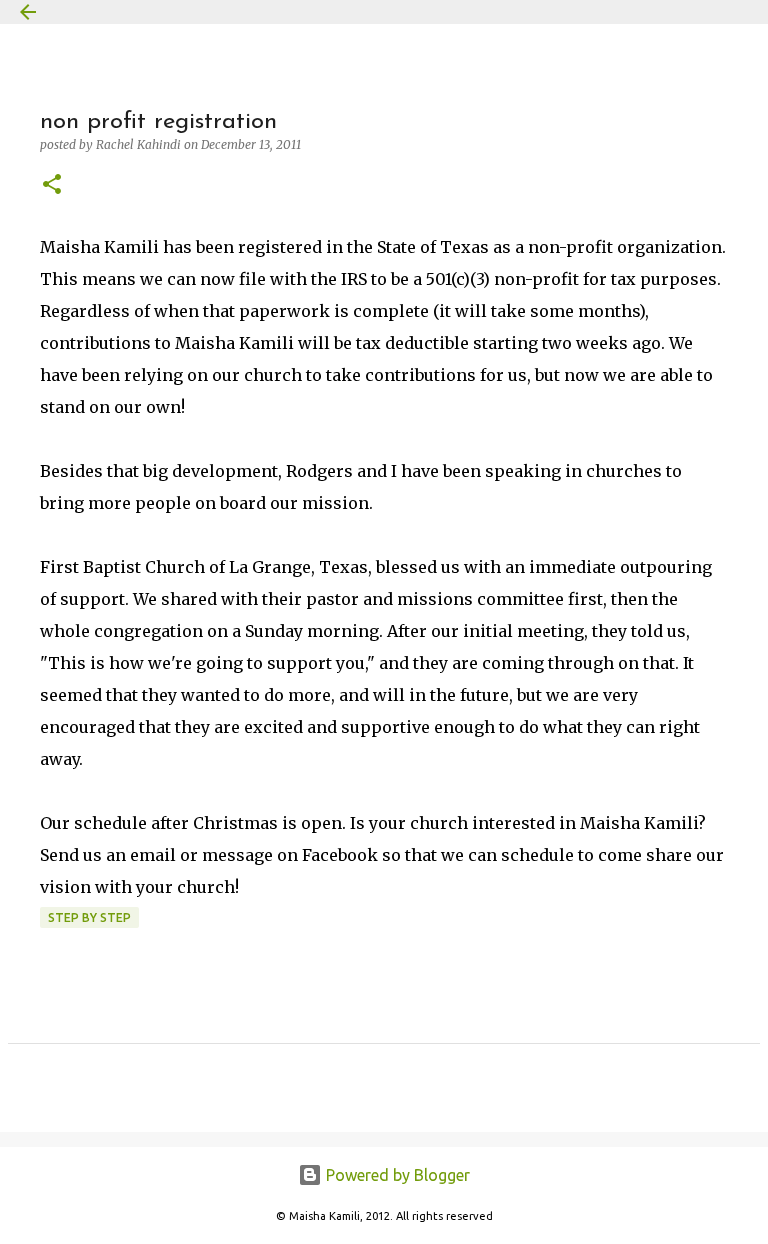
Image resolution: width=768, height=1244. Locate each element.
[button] (52, 185)
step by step (89, 917)
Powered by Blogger (396, 1175)
